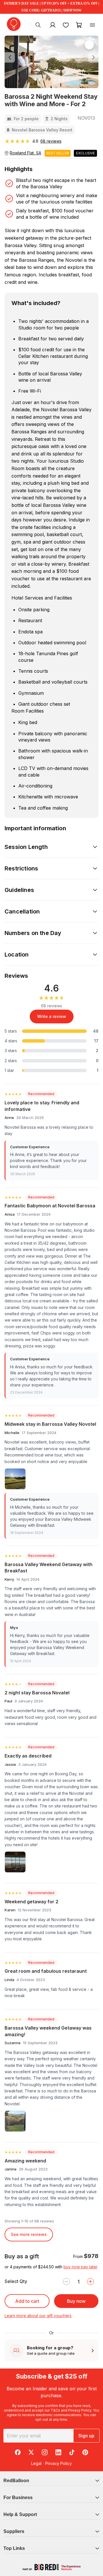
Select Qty (16, 2281)
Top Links (14, 2548)
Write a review (52, 1016)
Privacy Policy (80, 2410)
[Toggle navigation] (92, 25)
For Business (18, 2498)
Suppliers (14, 2531)
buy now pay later (81, 2267)
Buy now (76, 2301)
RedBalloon (16, 2481)
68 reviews (51, 141)
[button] (12, 58)
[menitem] (66, 25)
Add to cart (27, 2301)
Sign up (86, 2436)
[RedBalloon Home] (14, 24)
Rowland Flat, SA (25, 153)
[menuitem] (38, 25)
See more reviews (29, 2234)
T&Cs (55, 2410)
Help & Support (20, 2514)
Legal (36, 2463)
